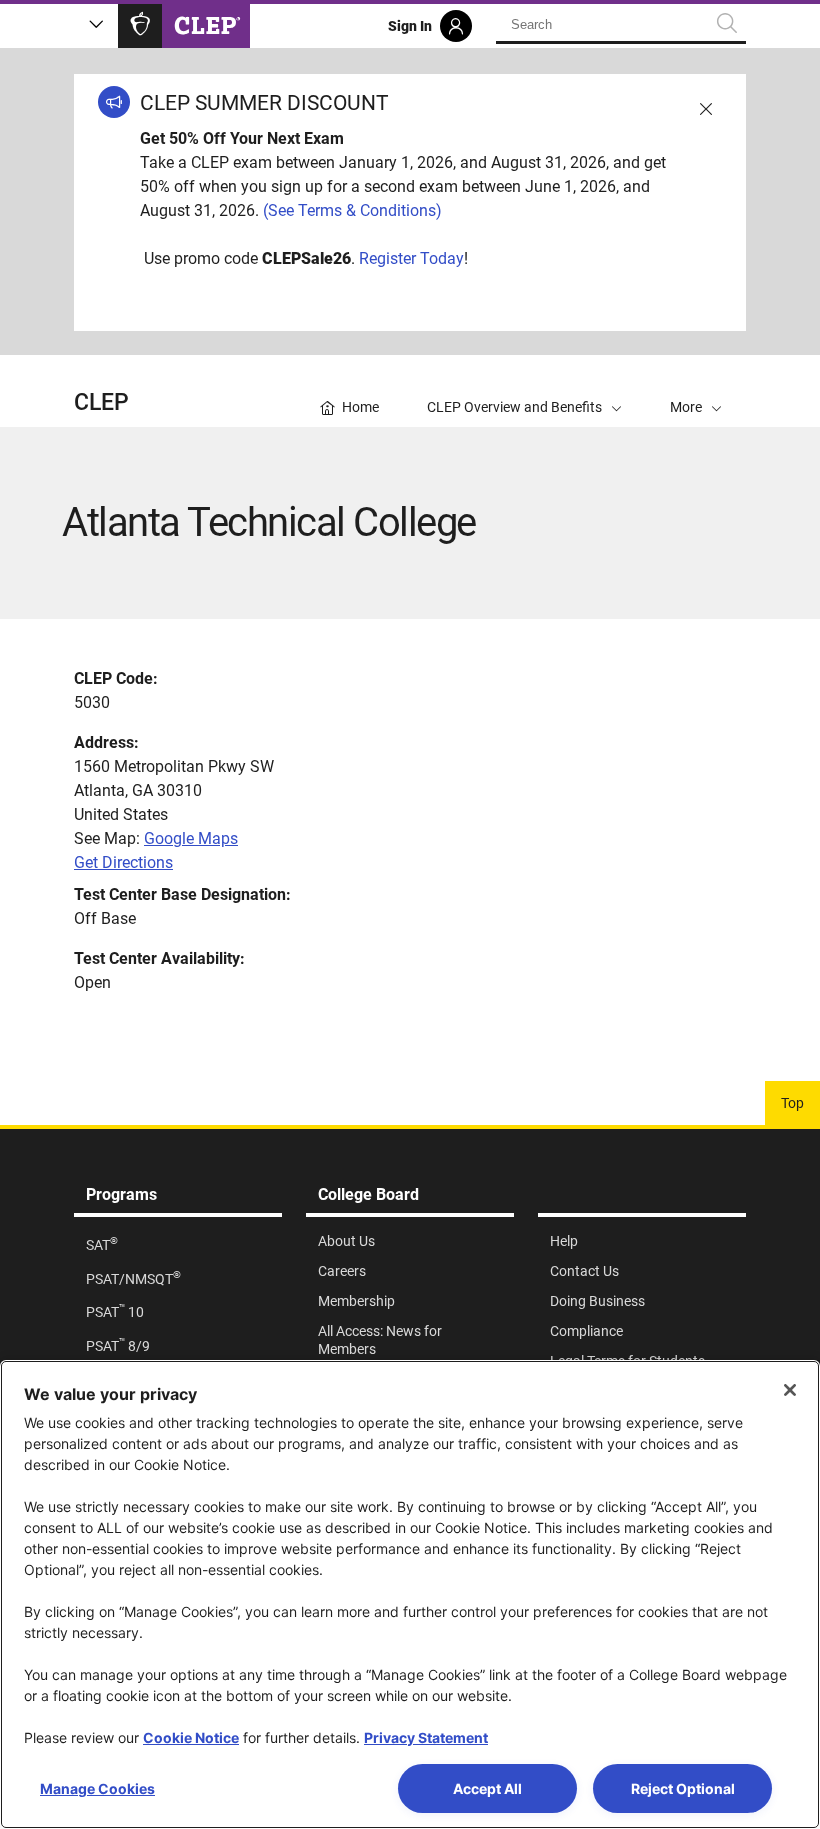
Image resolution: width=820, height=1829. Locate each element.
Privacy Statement (426, 1737)
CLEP (101, 402)
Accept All (487, 1788)
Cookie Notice (191, 1737)
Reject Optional (683, 1788)
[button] (696, 391)
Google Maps (191, 838)
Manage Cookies (97, 1788)
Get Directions (123, 862)
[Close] (790, 1390)
